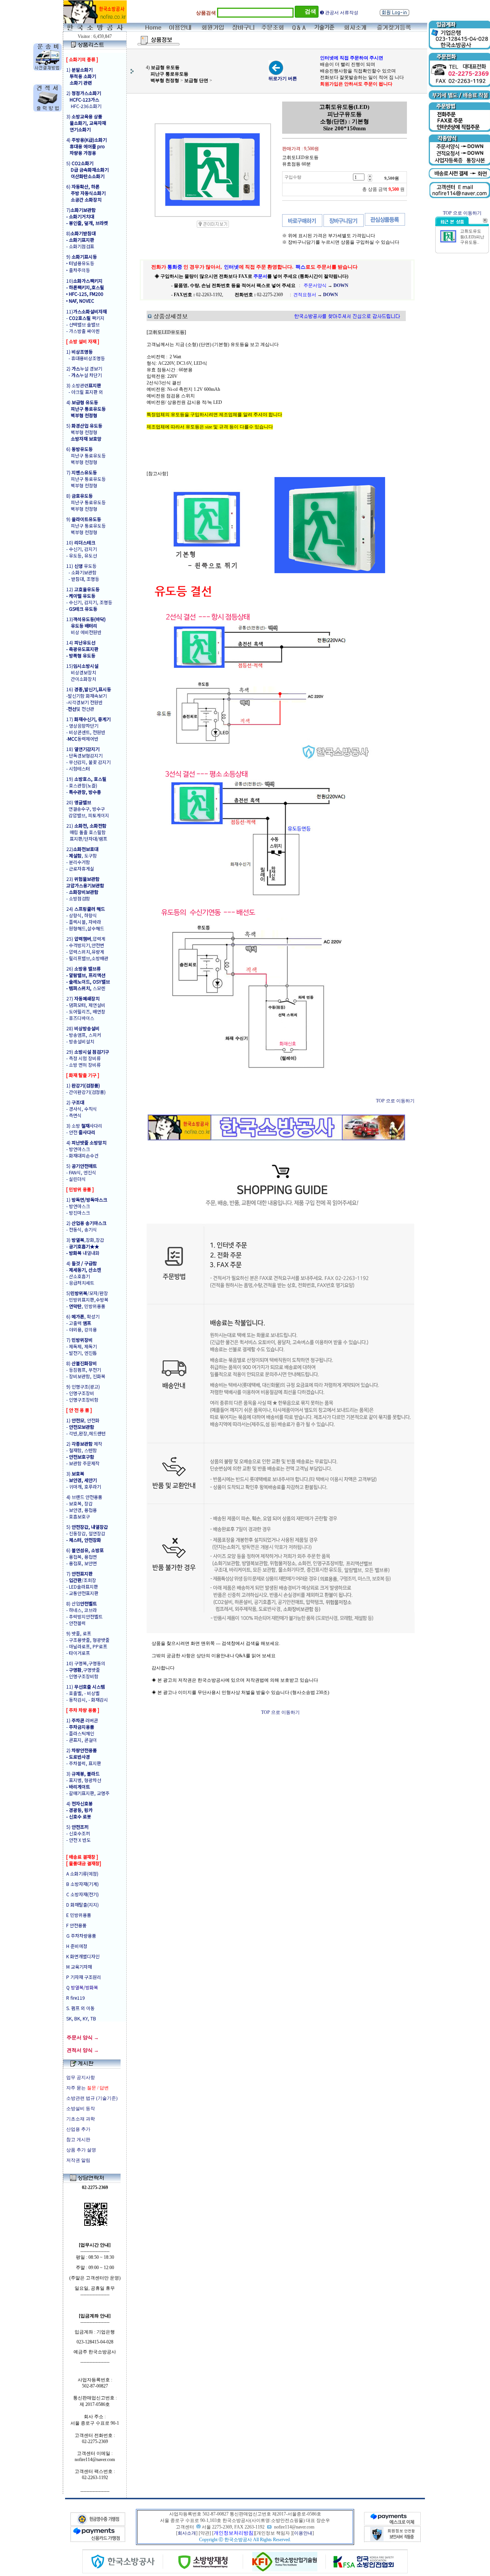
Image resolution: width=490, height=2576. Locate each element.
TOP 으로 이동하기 (395, 1101)
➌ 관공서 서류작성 (339, 13)
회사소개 (187, 2533)
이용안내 (303, 2533)
